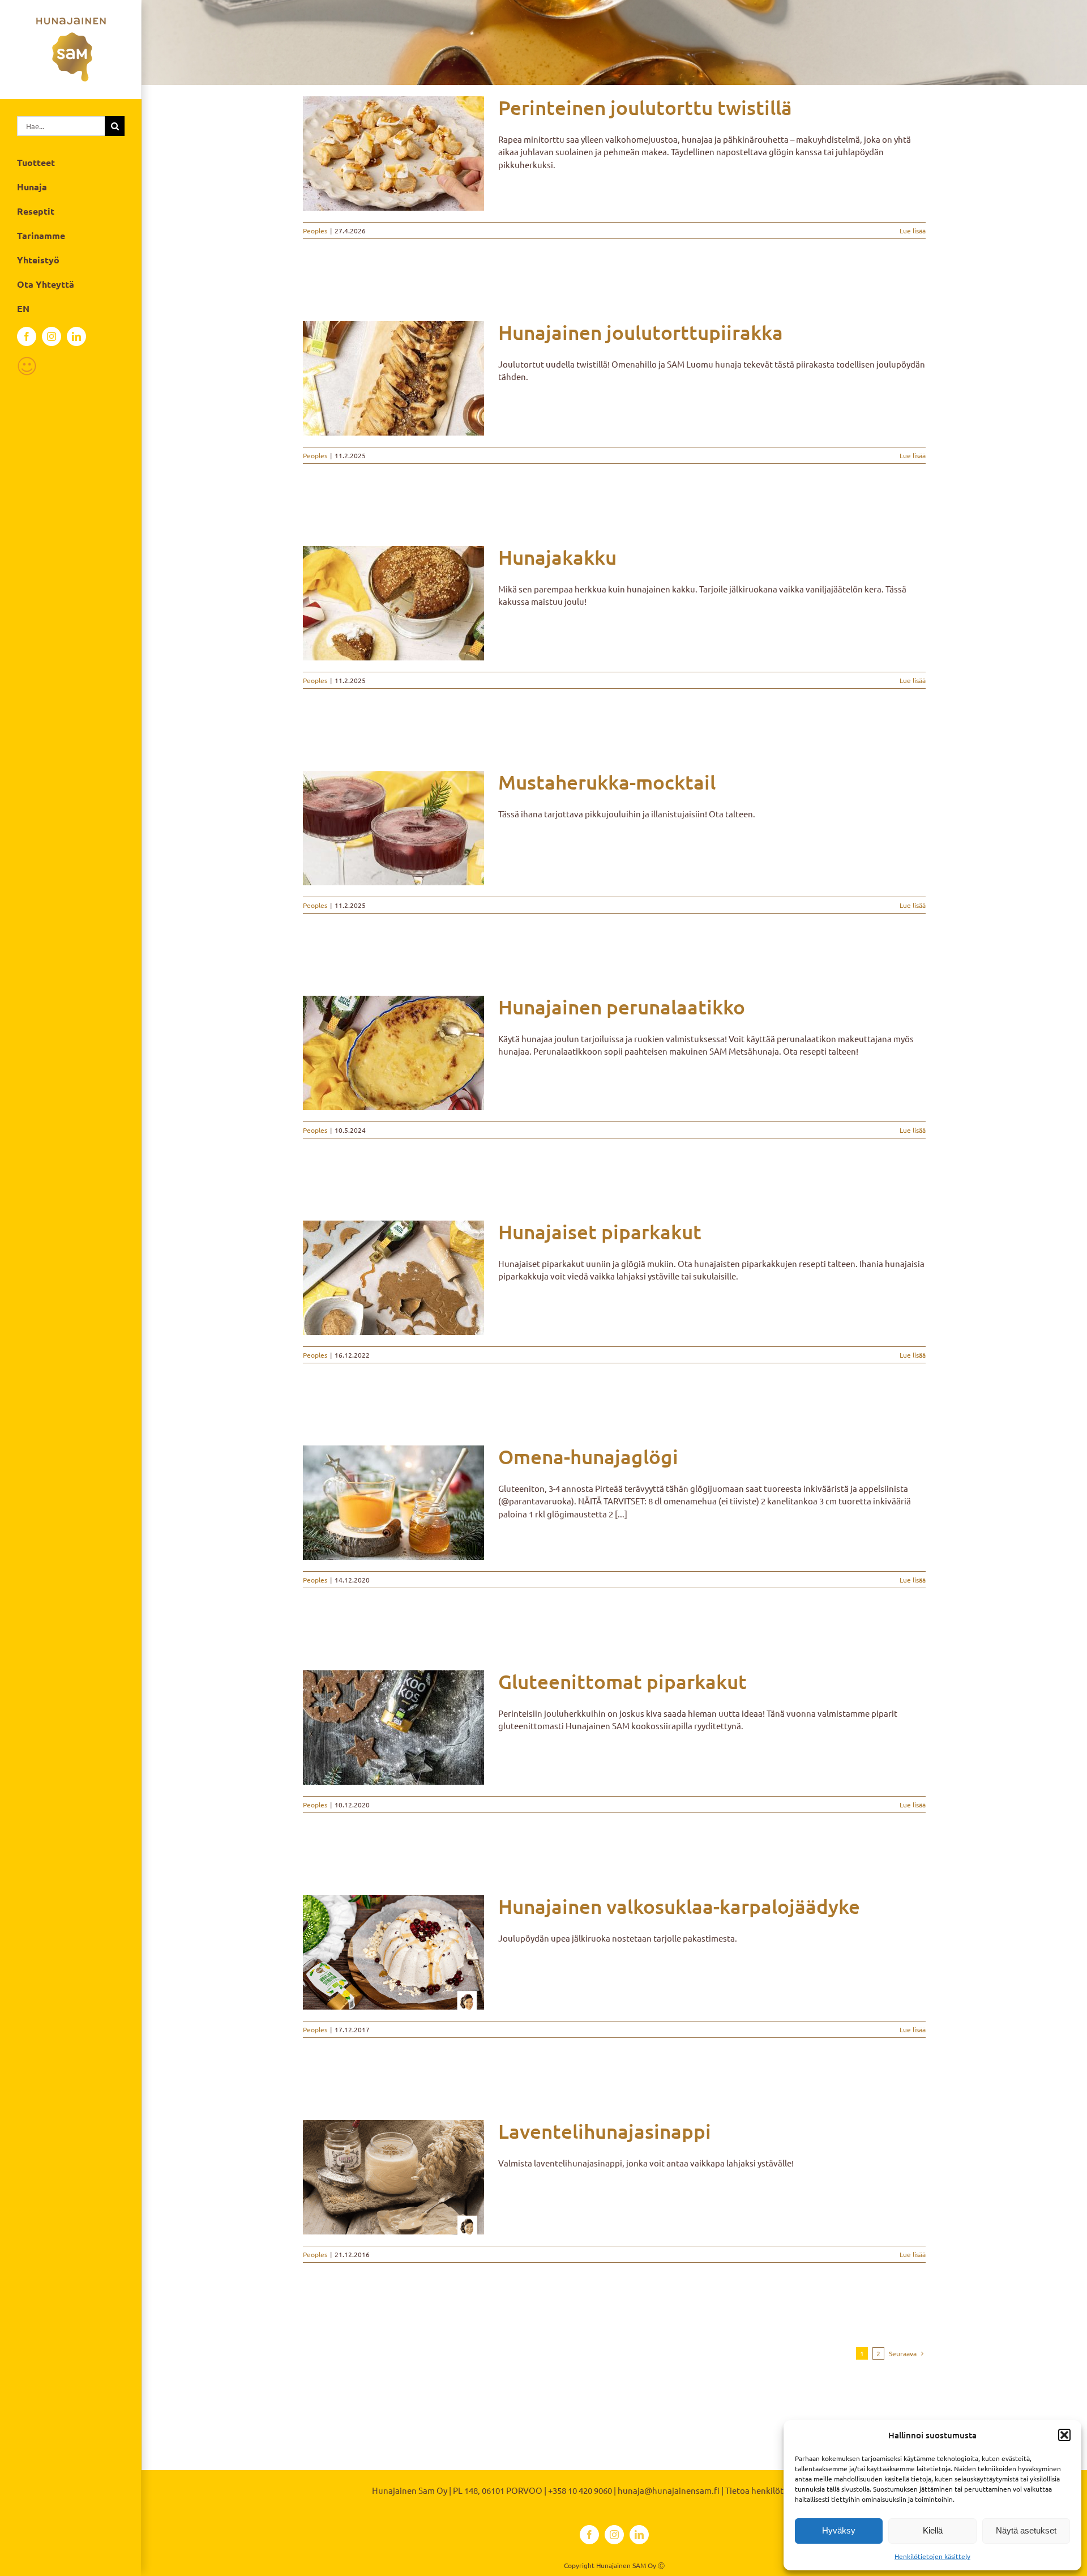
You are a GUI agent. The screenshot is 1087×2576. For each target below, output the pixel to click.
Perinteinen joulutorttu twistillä (645, 107)
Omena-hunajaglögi (588, 1457)
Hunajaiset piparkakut (600, 1232)
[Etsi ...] (61, 124)
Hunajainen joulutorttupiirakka (641, 332)
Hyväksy (839, 2530)
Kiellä (933, 2530)
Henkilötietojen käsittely (932, 2556)
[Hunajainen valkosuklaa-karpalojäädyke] (393, 1952)
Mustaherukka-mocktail (607, 782)
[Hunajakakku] (393, 603)
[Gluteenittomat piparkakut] (393, 1728)
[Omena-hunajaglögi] (393, 1503)
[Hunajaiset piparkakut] (393, 1278)
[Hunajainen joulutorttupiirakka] (393, 378)
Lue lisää (913, 231)
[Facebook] (27, 336)
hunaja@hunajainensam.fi (669, 2490)
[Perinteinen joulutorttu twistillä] (393, 153)
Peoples (315, 231)
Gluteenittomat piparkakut (622, 1681)
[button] (1064, 2435)
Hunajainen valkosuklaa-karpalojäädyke (679, 1906)
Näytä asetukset (1026, 2530)
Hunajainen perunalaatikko (622, 1007)
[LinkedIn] (76, 336)
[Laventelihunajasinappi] (393, 2177)
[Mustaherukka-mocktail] (393, 828)
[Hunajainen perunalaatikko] (393, 1053)
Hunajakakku (557, 557)
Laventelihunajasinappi (605, 2131)
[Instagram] (52, 336)
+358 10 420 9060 (580, 2490)
